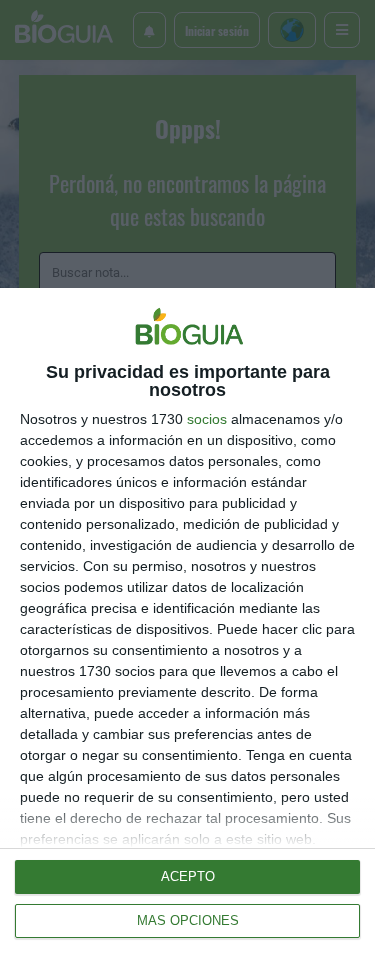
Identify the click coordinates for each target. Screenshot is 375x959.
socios (207, 419)
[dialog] (187, 623)
